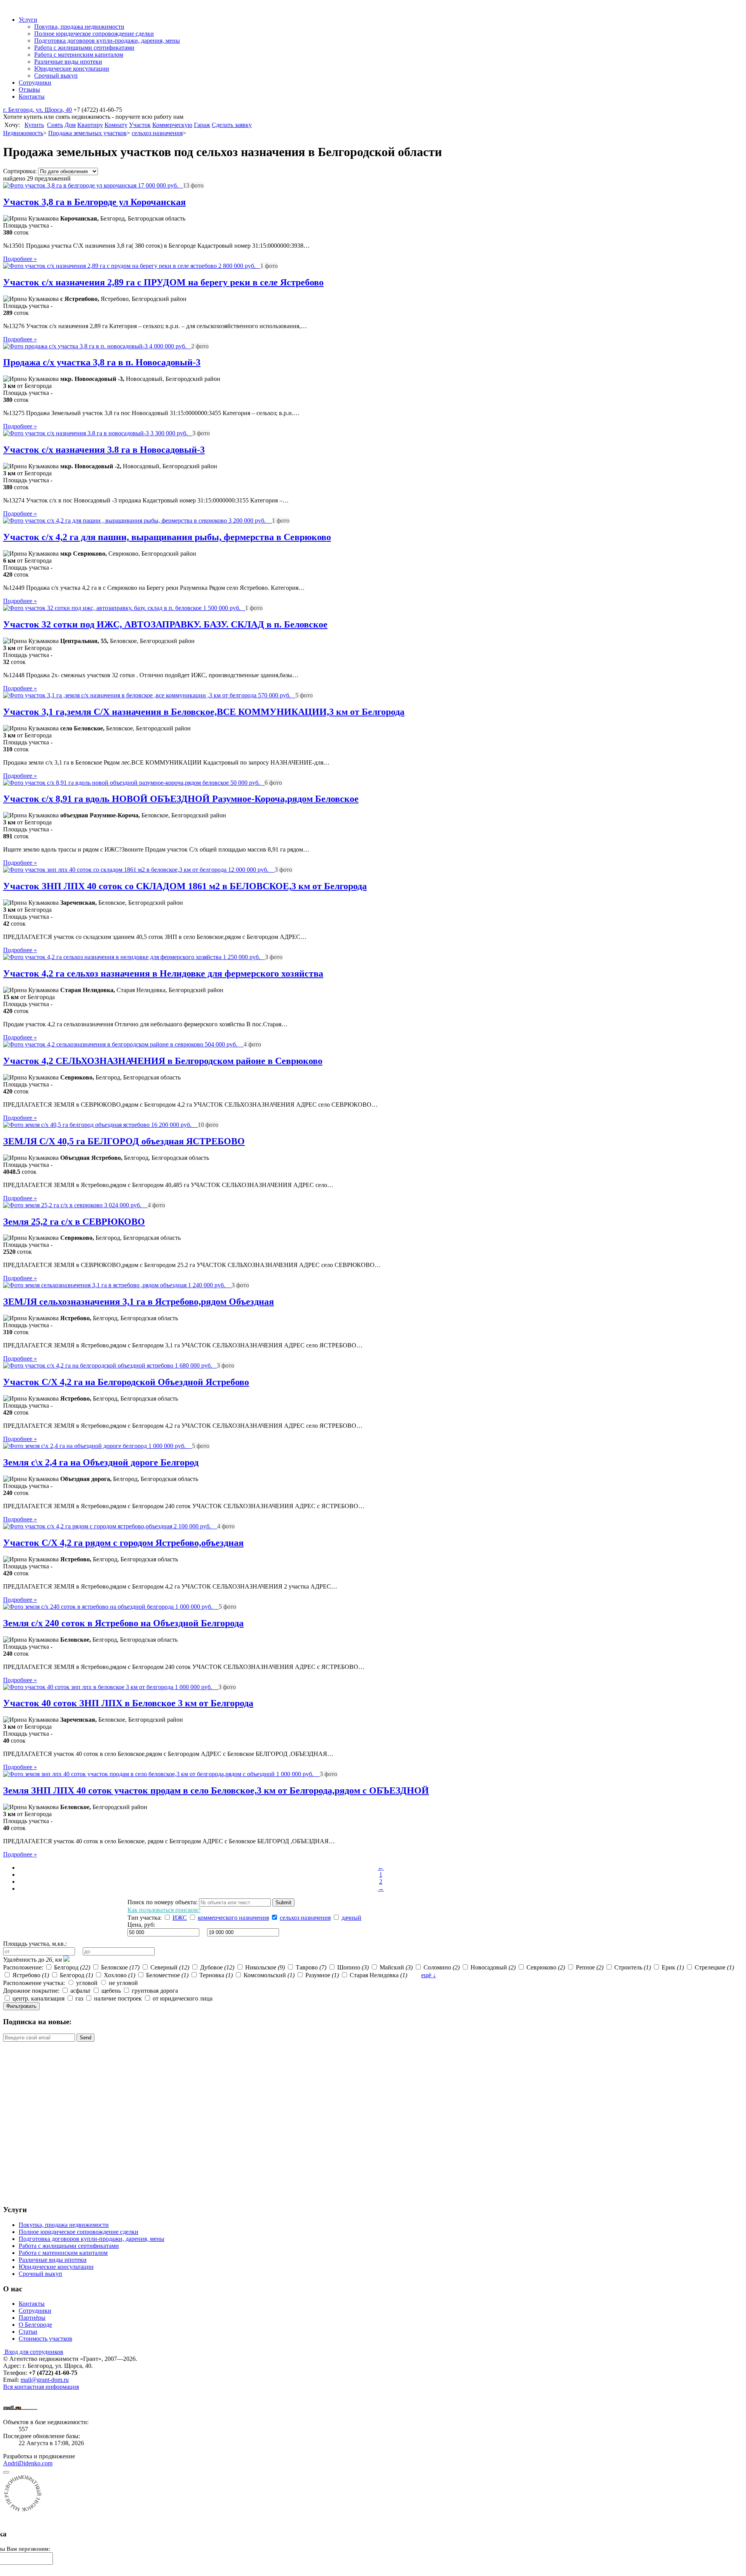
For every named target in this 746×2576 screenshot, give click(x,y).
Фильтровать (21, 2006)
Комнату (116, 125)
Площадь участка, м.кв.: (35, 1944)
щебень (112, 1991)
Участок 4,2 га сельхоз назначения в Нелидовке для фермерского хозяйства (163, 973)
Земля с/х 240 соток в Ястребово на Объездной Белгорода (123, 1623)
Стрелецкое (714, 1967)
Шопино (353, 1967)
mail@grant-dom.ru (45, 2380)
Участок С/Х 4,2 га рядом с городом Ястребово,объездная (123, 1543)
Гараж (202, 125)
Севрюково (546, 1967)
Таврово (311, 1967)
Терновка (216, 1975)
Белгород (72, 1967)
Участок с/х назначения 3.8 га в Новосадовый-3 (104, 450)
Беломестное (167, 1975)
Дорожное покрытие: (31, 1991)
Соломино (442, 1967)
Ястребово (31, 1975)
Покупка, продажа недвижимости (64, 2225)
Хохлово (119, 1975)
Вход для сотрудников (33, 2352)
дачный (351, 1918)
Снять (55, 125)
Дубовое (217, 1967)
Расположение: (23, 1967)
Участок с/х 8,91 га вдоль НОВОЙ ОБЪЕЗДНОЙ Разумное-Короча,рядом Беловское (181, 799)
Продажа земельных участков (87, 133)
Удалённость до (32, 1960)
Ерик (673, 1967)
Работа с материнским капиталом (63, 2253)
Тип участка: (145, 1918)
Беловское (120, 1967)
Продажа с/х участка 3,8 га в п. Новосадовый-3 (102, 362)
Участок (140, 125)
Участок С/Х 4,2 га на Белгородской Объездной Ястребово (126, 1382)
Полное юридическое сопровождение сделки (78, 2232)
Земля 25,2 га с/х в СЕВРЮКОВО (74, 1222)
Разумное (322, 1975)
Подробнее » (20, 259)
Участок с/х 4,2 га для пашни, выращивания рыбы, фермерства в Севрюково (167, 537)
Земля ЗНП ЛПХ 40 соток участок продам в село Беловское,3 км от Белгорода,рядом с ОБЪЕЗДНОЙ (216, 1790)
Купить (34, 125)
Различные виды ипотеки (53, 2260)
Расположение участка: (34, 1983)
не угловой (123, 1983)
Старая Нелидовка (378, 1975)
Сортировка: (20, 171)
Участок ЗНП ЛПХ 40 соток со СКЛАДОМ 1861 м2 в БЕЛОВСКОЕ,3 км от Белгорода (185, 886)
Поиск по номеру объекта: (162, 1902)
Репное (590, 1967)
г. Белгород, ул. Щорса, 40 (37, 110)
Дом (70, 125)
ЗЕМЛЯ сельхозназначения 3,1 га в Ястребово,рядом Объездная (139, 1302)
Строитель (633, 1967)
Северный (170, 1967)
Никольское (265, 1967)
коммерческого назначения (233, 1918)
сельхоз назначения (157, 133)
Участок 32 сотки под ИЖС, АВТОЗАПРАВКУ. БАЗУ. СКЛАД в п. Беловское (165, 624)
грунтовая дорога (155, 1991)
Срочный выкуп (40, 2274)
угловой (88, 1983)
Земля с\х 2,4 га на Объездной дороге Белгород (101, 1462)
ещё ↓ (429, 1975)
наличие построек (118, 1998)
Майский (396, 1967)
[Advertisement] (65, 1918)
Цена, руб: (141, 1925)
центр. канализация (38, 1998)
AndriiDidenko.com (28, 2463)
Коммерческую (172, 125)
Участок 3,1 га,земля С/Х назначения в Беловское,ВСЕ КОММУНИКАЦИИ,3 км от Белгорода (204, 712)
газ (79, 1998)
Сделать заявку (232, 125)
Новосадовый (493, 1967)
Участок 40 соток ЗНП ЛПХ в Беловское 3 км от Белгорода (128, 1703)
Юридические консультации (56, 2267)
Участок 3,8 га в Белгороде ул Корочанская (94, 202)
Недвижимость (23, 133)
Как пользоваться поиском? (164, 1910)
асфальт (81, 1991)
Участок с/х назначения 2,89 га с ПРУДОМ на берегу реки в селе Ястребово (163, 282)
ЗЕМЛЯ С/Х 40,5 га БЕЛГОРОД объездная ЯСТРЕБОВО (124, 1141)
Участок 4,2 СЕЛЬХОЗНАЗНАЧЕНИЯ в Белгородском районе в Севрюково (163, 1061)
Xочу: (13, 125)
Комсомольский (269, 1975)
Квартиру (90, 125)
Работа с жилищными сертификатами (69, 2246)
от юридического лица (183, 1998)
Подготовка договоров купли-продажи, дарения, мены (92, 2239)
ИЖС (180, 1918)
